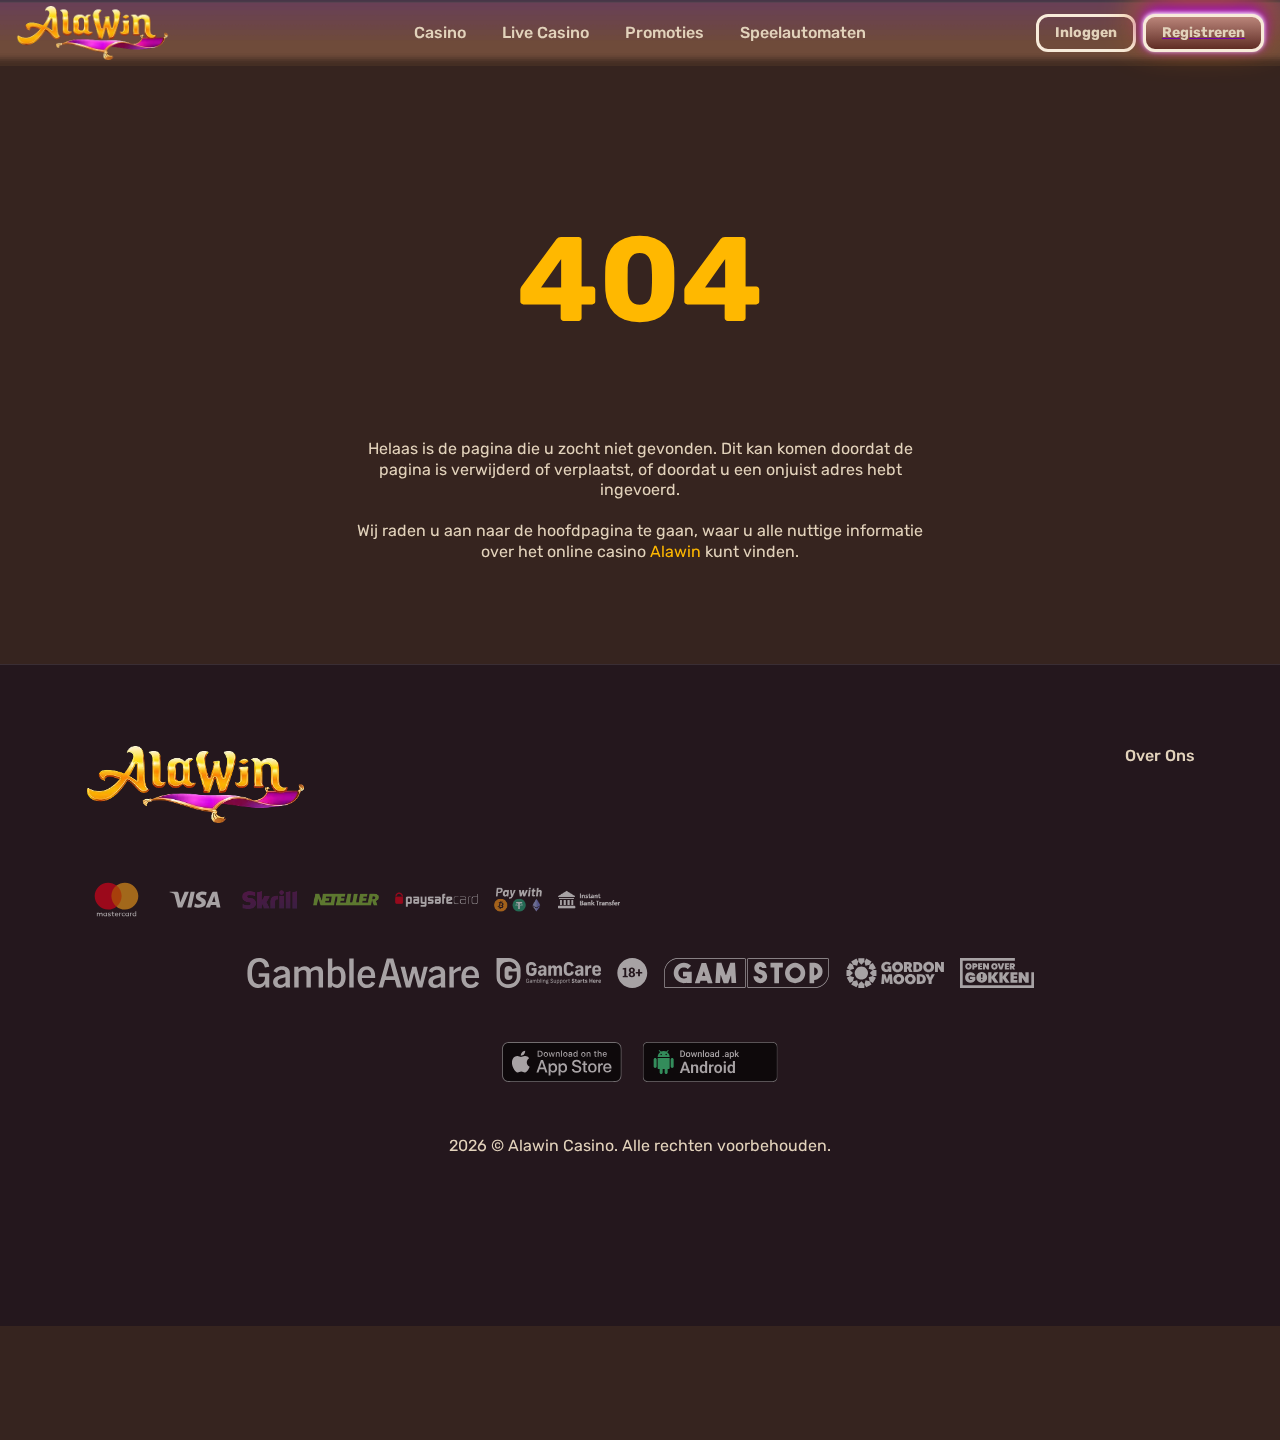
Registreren (1203, 32)
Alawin (675, 551)
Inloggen (1086, 32)
